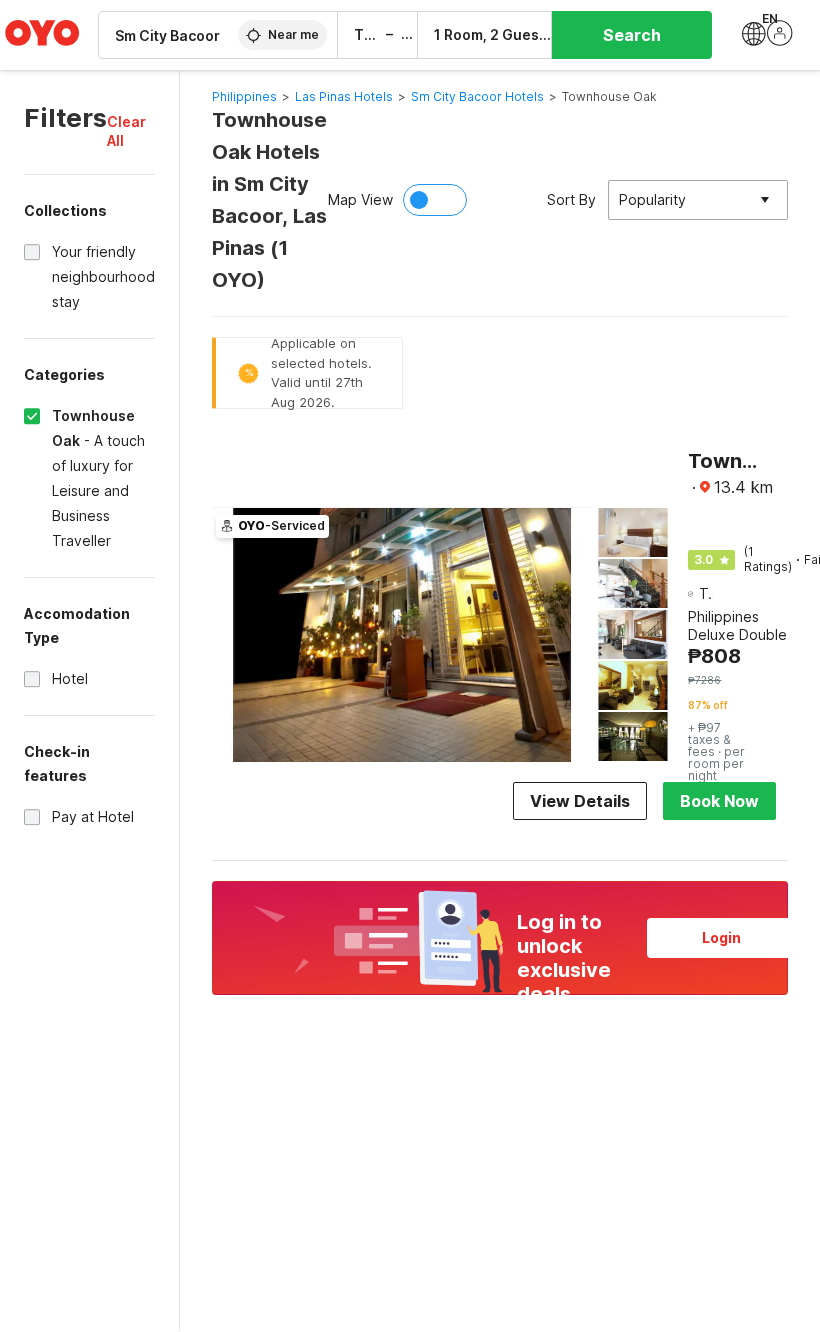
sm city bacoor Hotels (477, 96)
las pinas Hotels (344, 96)
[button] (131, 131)
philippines (244, 96)
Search (632, 35)
